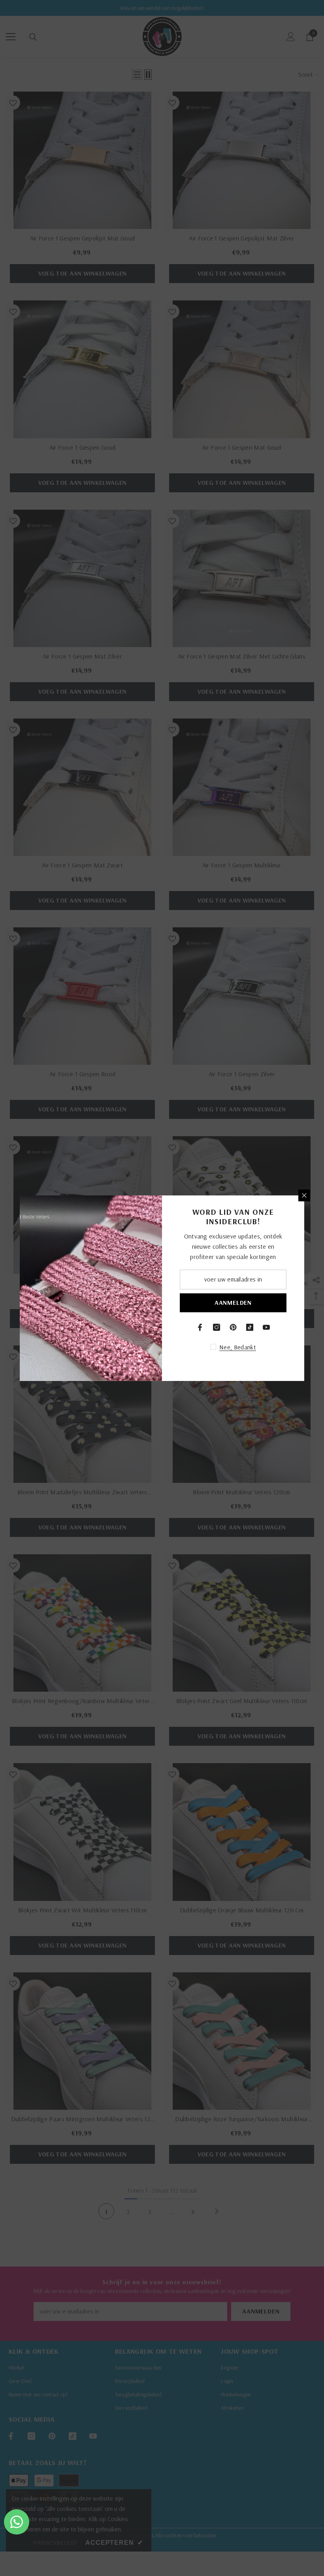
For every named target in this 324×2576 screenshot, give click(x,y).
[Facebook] (200, 1327)
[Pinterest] (233, 1327)
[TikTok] (250, 1327)
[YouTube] (266, 1327)
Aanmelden (233, 1302)
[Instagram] (217, 1327)
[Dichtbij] (304, 1195)
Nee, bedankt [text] (238, 1347)
